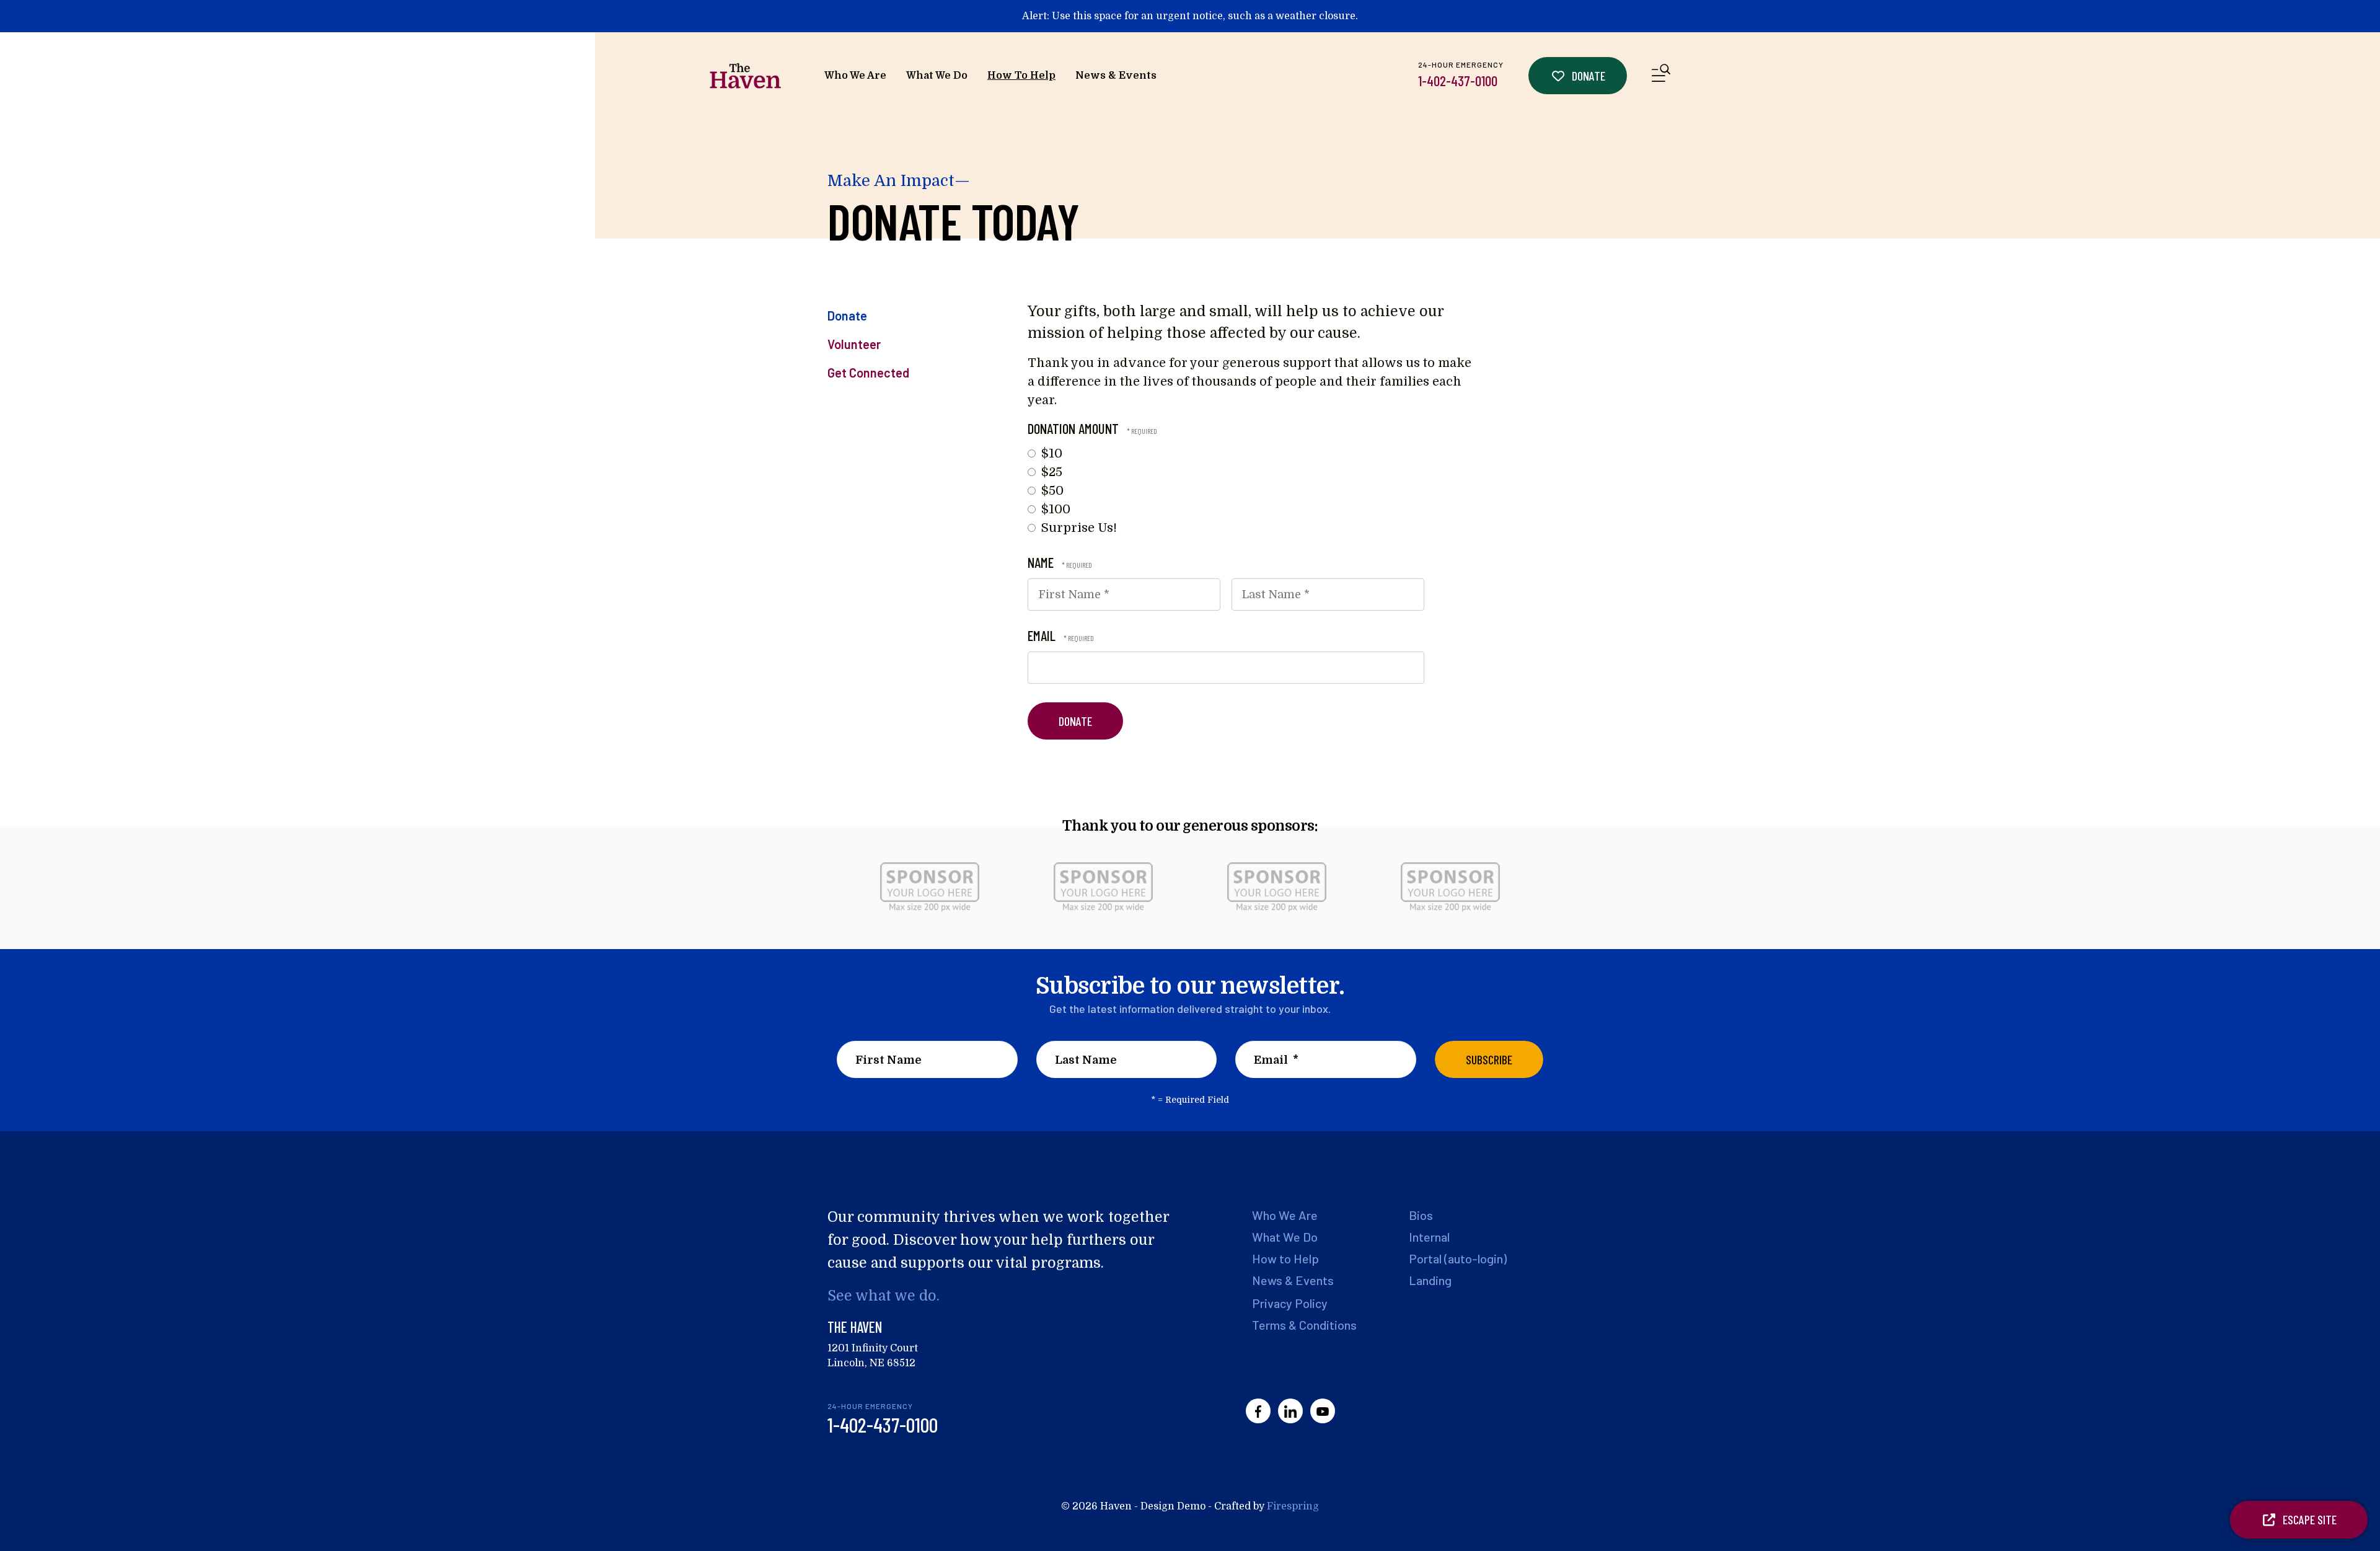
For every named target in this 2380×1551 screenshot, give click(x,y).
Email (1043, 635)
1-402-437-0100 (1458, 81)
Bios (1421, 1215)
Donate (1587, 76)
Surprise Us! (1078, 528)
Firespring (1293, 1506)
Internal (1429, 1237)
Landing (1430, 1280)
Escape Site (2308, 1519)
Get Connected (868, 373)
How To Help (1021, 76)
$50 (1051, 491)
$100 (1054, 509)
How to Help (1285, 1258)
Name (1042, 562)
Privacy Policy (1290, 1303)
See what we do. (884, 1296)
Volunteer (854, 344)
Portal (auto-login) (1458, 1258)
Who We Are (855, 76)
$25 (1050, 472)
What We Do (937, 76)
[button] (1661, 75)
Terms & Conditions (1304, 1325)
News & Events (1116, 76)
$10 (1050, 453)
